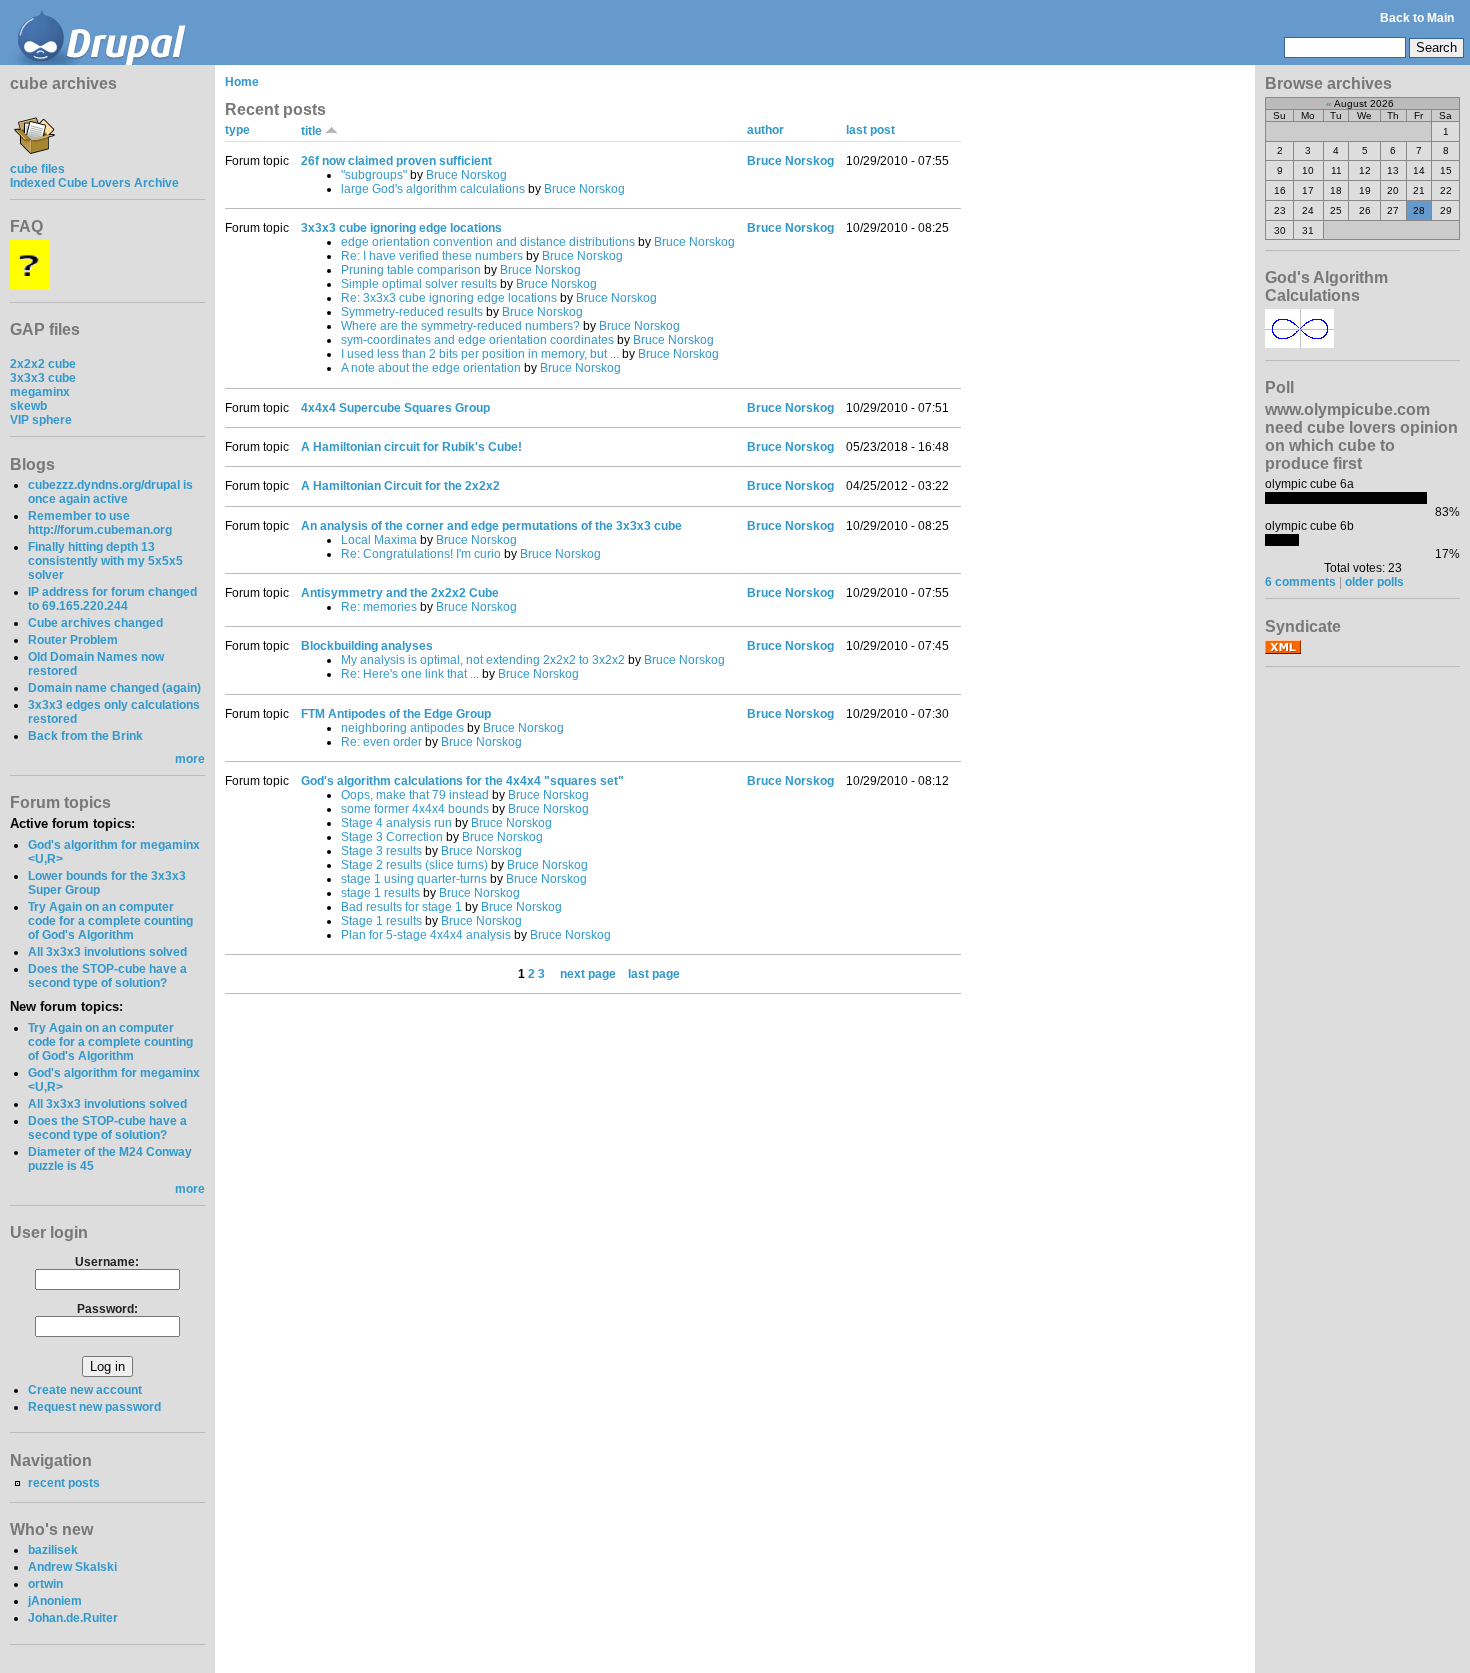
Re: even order (381, 742)
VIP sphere (41, 420)
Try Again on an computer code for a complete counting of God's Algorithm (110, 921)
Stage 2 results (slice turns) (414, 865)
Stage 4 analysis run (396, 823)
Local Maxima (379, 540)
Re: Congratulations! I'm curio (421, 554)
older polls (1374, 582)
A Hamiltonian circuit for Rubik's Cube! (411, 447)
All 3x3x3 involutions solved (107, 952)
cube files (37, 169)
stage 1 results (380, 893)
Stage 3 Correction (392, 837)
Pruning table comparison (411, 270)
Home (242, 82)
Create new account (85, 1390)
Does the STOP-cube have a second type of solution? (107, 976)
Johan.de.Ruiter (73, 1618)
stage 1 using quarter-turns (414, 879)
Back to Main (1417, 18)
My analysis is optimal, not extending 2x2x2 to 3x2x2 (483, 660)
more (190, 759)
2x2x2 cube (43, 364)
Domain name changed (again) (114, 688)
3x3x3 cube (43, 378)
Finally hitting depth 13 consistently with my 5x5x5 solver (105, 561)
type (237, 130)
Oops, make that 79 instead (415, 795)
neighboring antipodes (402, 728)
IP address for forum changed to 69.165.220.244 (112, 599)
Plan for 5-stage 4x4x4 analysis (426, 935)
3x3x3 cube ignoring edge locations (401, 228)
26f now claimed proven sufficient (396, 161)
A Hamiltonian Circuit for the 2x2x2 (400, 486)
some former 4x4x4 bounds (415, 809)
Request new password (94, 1407)
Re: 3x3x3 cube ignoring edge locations (449, 298)
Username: (107, 1262)
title (313, 131)
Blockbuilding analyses (367, 646)
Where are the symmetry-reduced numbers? (460, 326)
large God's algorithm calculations (433, 189)
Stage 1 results (381, 921)
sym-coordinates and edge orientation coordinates (477, 340)
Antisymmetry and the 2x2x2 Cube (400, 593)
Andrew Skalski (72, 1567)
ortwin (45, 1584)
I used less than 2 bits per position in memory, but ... (480, 354)
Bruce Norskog (466, 175)
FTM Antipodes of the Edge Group (396, 714)
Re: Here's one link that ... (410, 674)
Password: (107, 1309)
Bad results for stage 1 (401, 907)
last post (870, 130)
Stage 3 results (381, 851)
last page (654, 974)
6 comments (1300, 582)
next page (588, 974)
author (765, 130)
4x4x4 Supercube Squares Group (395, 408)
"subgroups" (374, 175)
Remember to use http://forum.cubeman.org (100, 523)
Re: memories (379, 607)
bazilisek (53, 1550)
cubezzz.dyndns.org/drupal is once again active (110, 492)
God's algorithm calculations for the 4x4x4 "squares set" (462, 781)
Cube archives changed (95, 623)
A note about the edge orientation (431, 368)
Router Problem (73, 640)
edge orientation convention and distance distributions (488, 242)
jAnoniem (55, 1601)
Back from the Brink (85, 736)
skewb (28, 406)
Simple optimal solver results (419, 284)
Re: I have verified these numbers (432, 256)
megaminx (40, 392)
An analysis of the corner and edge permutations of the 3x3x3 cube (491, 526)
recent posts (64, 1483)
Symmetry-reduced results (412, 312)
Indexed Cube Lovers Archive (94, 183)
